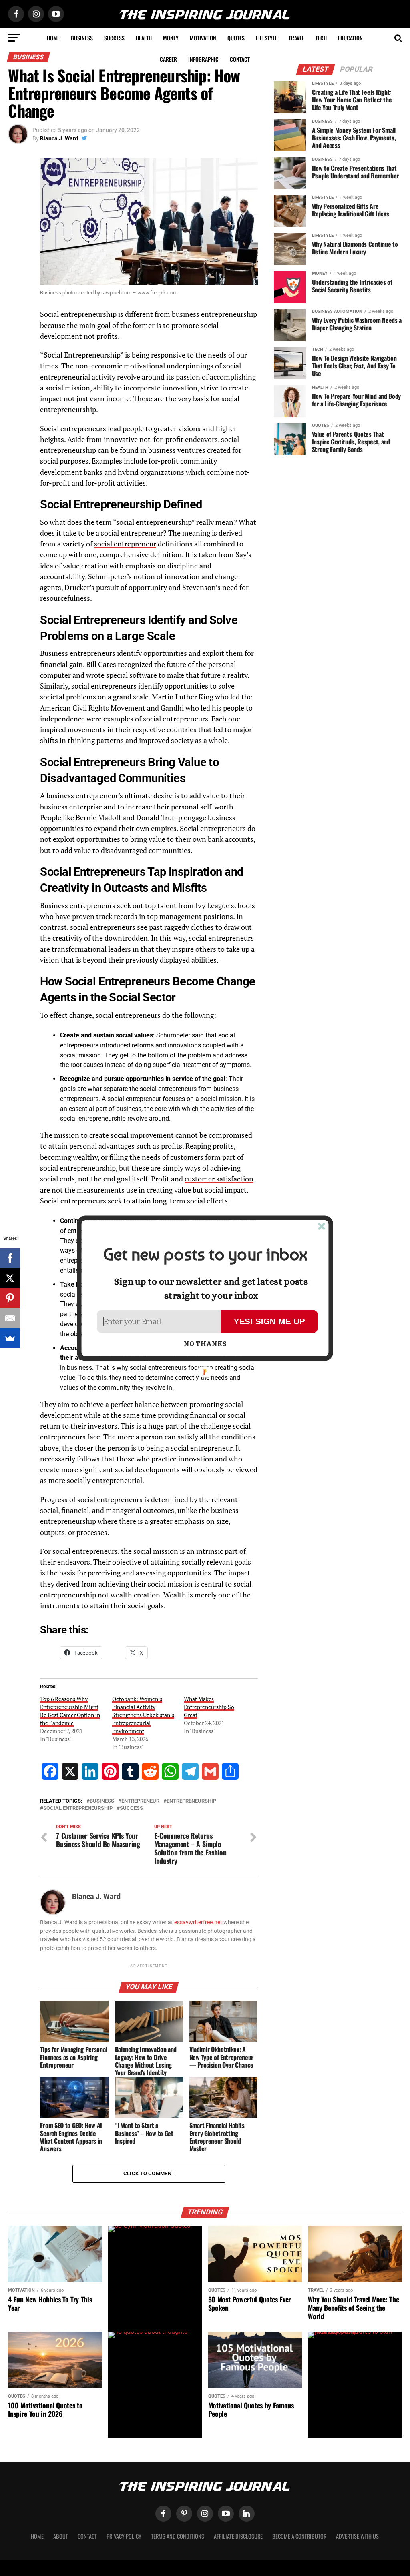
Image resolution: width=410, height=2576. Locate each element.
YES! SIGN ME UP (269, 1321)
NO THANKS (205, 1344)
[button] (205, 1254)
